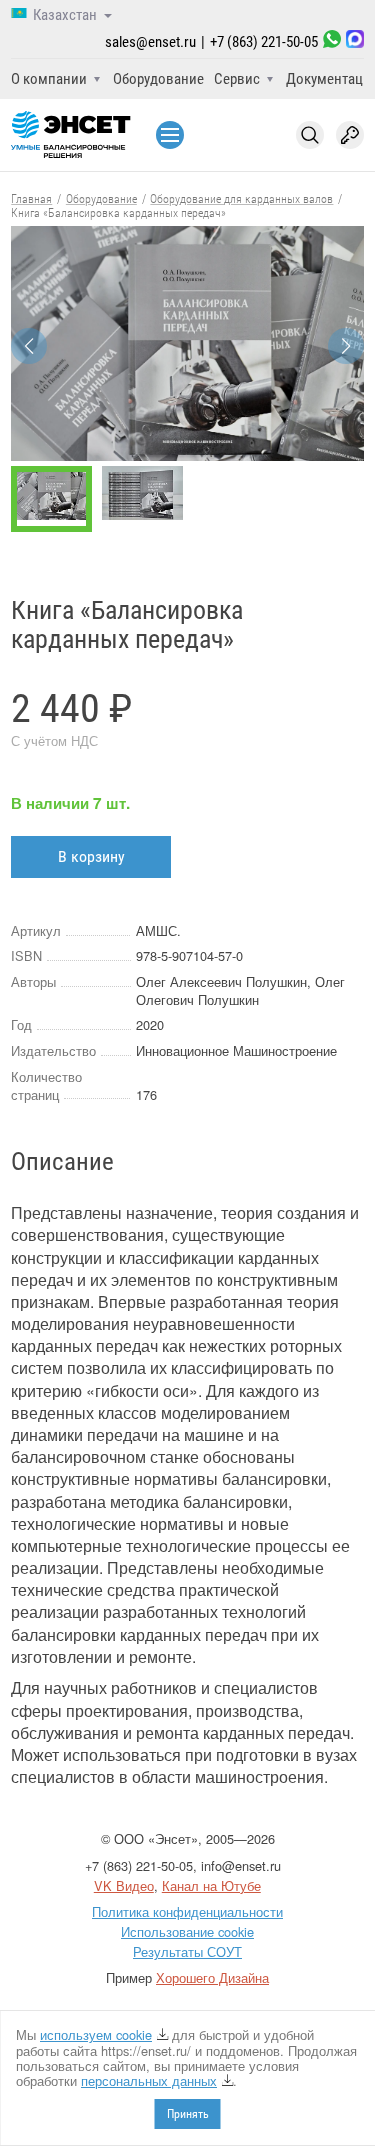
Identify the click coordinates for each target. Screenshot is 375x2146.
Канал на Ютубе (211, 1885)
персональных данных (149, 2080)
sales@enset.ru (150, 42)
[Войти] (350, 135)
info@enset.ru (241, 1865)
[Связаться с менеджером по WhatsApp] (332, 41)
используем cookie (96, 2034)
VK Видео (124, 1885)
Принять (188, 2114)
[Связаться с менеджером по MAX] (355, 41)
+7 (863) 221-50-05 (264, 42)
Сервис (237, 79)
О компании (49, 79)
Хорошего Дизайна (212, 1977)
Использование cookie (187, 1931)
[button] (346, 346)
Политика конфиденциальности (187, 1911)
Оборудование (158, 79)
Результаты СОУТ (187, 1951)
